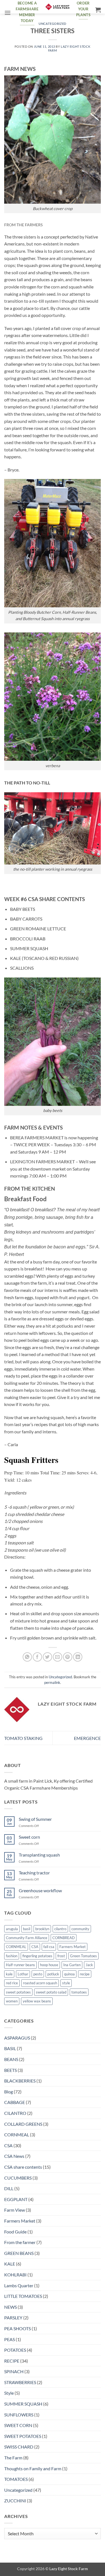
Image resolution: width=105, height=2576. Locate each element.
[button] (8, 13)
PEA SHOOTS (17, 2328)
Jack (89, 1965)
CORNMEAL (16, 1947)
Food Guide (15, 2232)
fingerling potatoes (37, 1956)
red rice (12, 1983)
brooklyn (42, 1929)
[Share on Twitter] (47, 1657)
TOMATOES (16, 2479)
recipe (85, 1974)
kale (9, 1974)
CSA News (14, 2156)
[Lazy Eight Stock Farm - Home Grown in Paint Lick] (57, 7)
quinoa (69, 1974)
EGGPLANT (16, 2199)
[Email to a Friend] (58, 1657)
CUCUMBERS (18, 2178)
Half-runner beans (20, 1965)
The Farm (13, 2458)
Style (9, 2393)
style (66, 1983)
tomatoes (79, 1992)
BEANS (11, 2059)
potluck (53, 1974)
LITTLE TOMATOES (23, 2296)
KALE (10, 2264)
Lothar (23, 1974)
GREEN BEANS (19, 2253)
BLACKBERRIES (20, 2081)
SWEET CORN (18, 2425)
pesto (38, 1974)
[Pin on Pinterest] (68, 1657)
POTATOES (15, 2350)
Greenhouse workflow (40, 1890)
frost (61, 1956)
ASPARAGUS (17, 2038)
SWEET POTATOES (23, 2436)
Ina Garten (72, 1965)
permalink (52, 1682)
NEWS (11, 2307)
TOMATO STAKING (23, 1738)
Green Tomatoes (83, 1956)
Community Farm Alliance (27, 1938)
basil (27, 1929)
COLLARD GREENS (23, 2124)
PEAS (10, 2339)
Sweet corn (29, 1837)
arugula (12, 1929)
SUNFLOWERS (19, 2415)
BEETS (11, 2070)
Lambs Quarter (19, 2285)
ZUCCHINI (15, 2501)
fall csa (49, 1947)
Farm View (15, 2210)
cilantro (60, 1929)
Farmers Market (73, 1947)
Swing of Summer (35, 1819)
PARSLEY (13, 2318)
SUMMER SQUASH (23, 2404)
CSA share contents (23, 2167)
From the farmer (20, 2242)
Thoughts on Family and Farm (33, 2468)
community (80, 1929)
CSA (35, 1947)
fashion (12, 1956)
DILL (9, 2188)
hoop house (49, 1965)
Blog (9, 2092)
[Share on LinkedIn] (78, 1657)
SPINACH (14, 2371)
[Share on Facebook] (37, 1657)
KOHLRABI (15, 2275)
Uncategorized (52, 24)
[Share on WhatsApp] (27, 1657)
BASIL (10, 2048)
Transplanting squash (39, 1855)
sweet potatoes (18, 1992)
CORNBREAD (64, 1938)
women (12, 2001)
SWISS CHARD (19, 2447)
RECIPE (12, 2361)
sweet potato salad (51, 1992)
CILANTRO (15, 2113)
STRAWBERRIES (20, 2382)
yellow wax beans (37, 2001)
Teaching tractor (34, 1873)
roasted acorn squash (40, 1983)
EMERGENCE (87, 1738)
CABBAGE (15, 2102)
